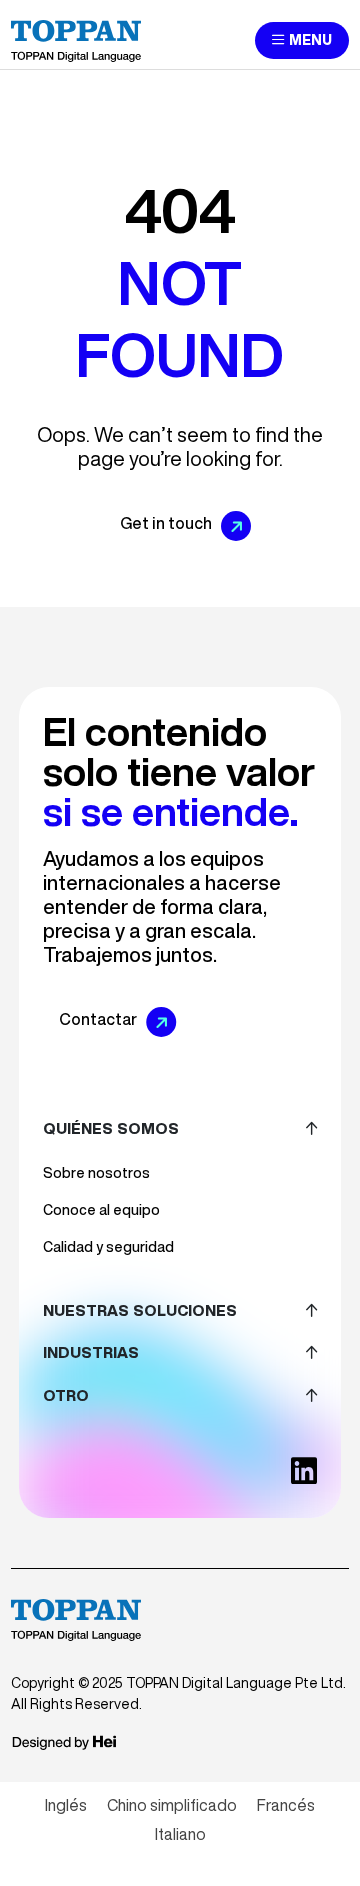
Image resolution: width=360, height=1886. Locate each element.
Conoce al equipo (101, 1210)
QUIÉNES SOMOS (111, 1128)
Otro (66, 1395)
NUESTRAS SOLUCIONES (140, 1310)
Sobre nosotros (96, 1173)
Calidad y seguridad (108, 1247)
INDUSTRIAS (91, 1352)
